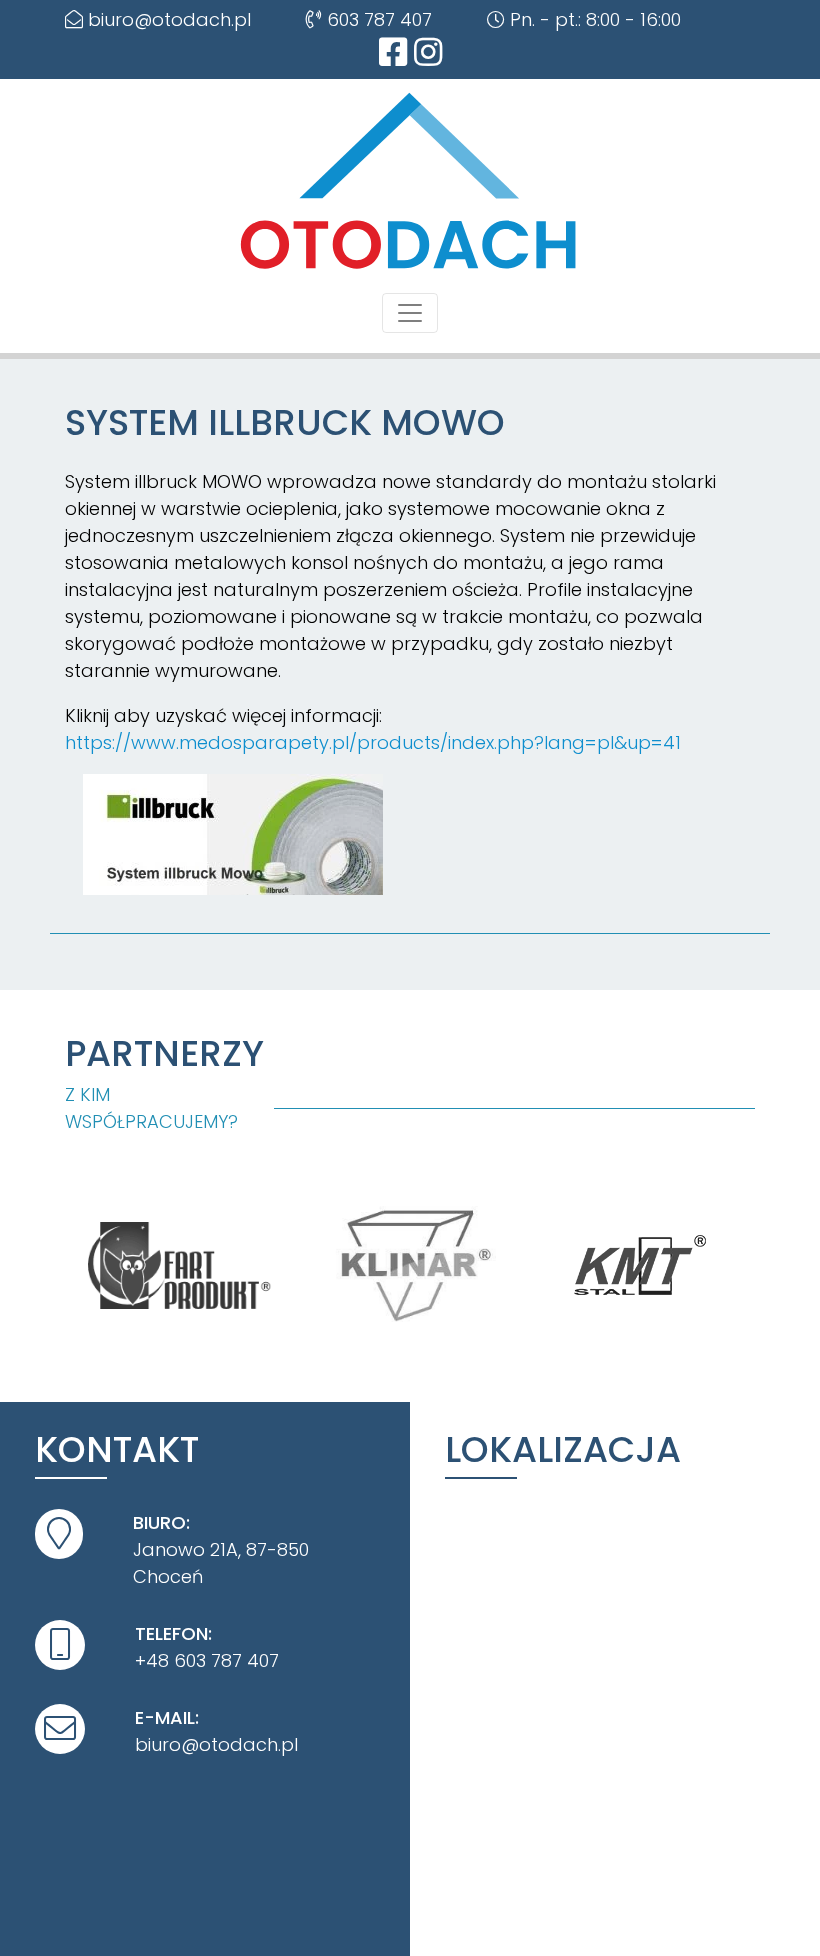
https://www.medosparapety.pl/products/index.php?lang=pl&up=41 (373, 742)
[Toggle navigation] (410, 313)
